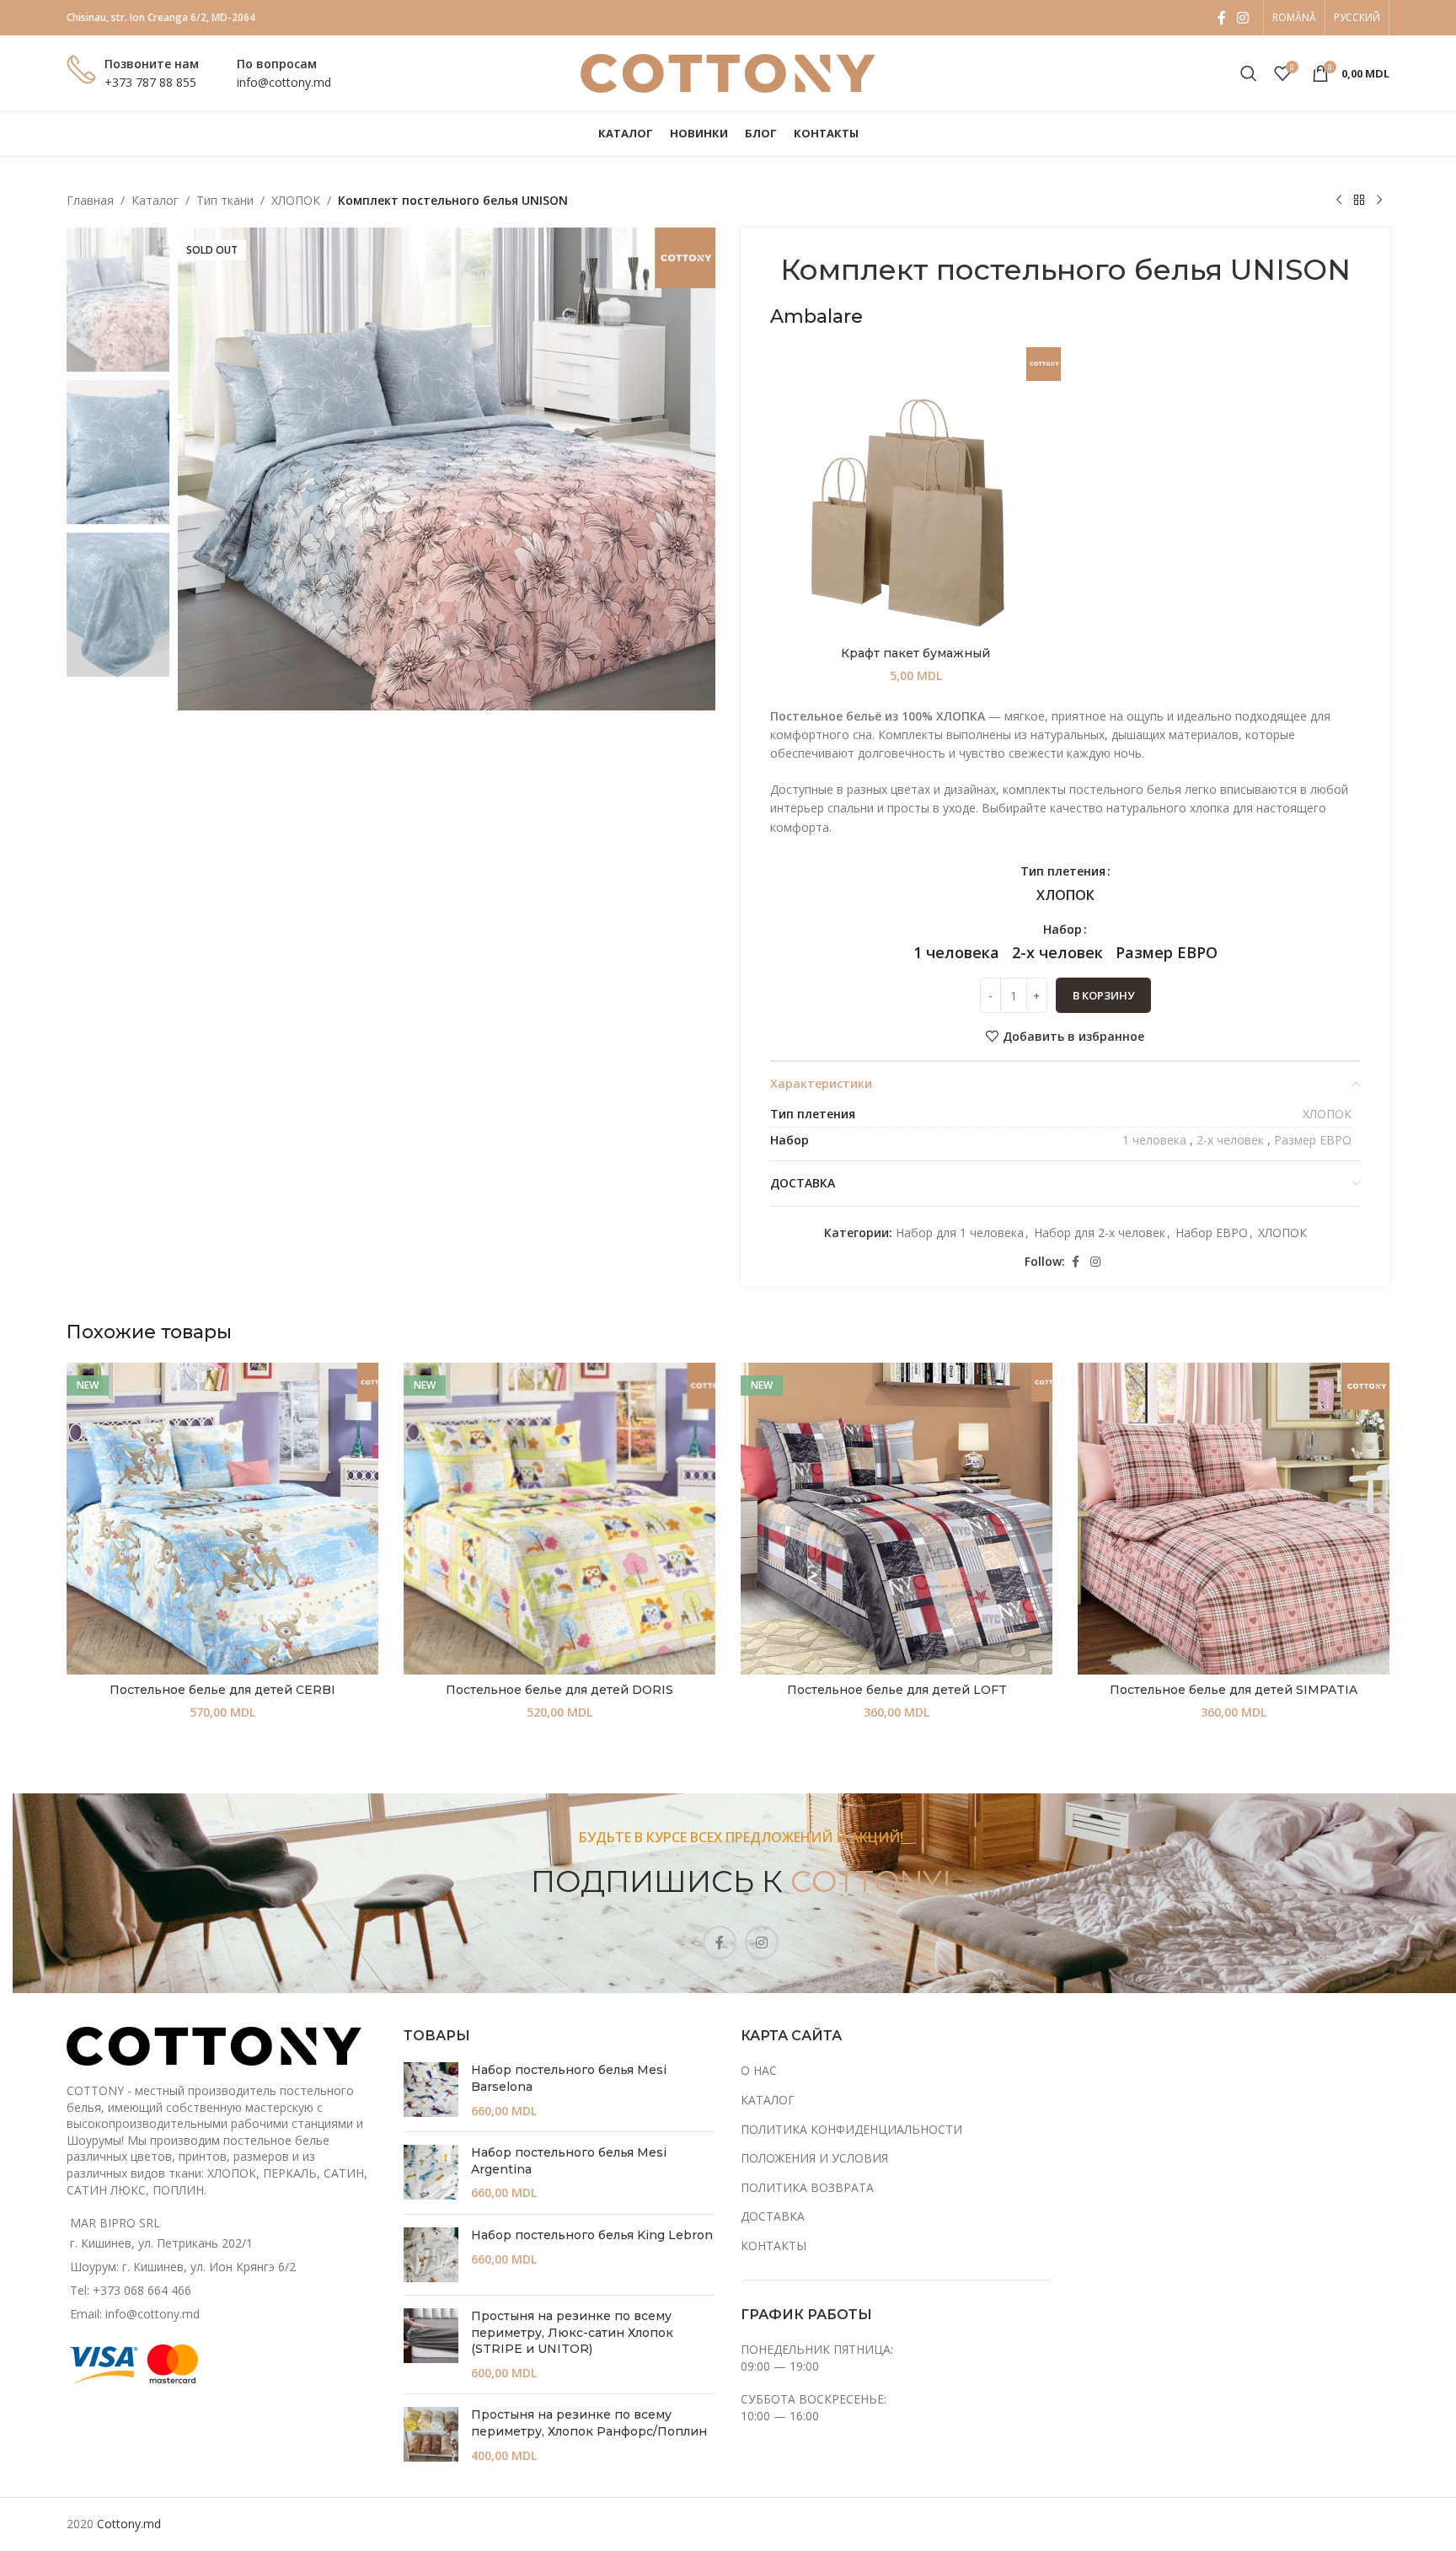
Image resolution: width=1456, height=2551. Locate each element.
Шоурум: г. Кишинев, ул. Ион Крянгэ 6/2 (183, 2267)
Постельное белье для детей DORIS (559, 1690)
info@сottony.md (284, 82)
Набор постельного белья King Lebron (592, 2235)
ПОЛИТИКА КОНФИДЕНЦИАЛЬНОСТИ (851, 2129)
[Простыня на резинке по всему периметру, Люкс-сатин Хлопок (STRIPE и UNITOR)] (431, 2345)
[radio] (1065, 895)
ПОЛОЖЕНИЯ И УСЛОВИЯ (814, 2158)
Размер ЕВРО (1313, 1140)
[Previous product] (1339, 201)
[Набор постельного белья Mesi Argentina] (431, 2173)
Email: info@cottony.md (135, 2314)
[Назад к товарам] (1359, 201)
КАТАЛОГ (768, 2100)
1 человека (1154, 1140)
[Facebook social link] (1222, 18)
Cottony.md (129, 2524)
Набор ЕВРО (1212, 1233)
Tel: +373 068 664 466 (131, 2290)
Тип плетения (1063, 871)
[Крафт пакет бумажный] (915, 493)
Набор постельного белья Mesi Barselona (569, 2078)
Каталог (155, 200)
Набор (1063, 929)
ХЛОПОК (296, 200)
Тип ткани (225, 200)
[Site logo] (728, 72)
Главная (90, 200)
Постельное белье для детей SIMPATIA (1234, 1690)
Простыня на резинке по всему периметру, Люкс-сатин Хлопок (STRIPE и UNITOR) (572, 2332)
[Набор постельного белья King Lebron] (431, 2255)
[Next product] (1379, 201)
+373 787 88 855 (150, 82)
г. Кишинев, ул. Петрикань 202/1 (161, 2243)
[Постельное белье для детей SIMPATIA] (1234, 1519)
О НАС (759, 2070)
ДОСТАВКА (773, 2216)
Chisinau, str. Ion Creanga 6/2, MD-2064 (161, 17)
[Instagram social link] (1243, 18)
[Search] (1249, 73)
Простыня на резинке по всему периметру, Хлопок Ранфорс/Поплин (589, 2423)
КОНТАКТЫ (773, 2246)
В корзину (1103, 995)
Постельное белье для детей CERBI (222, 1690)
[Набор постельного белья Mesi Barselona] (431, 2090)
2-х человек (1230, 1140)
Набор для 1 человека (960, 1233)
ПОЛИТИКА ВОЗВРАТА (807, 2187)
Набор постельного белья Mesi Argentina (569, 2161)
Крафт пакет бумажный (915, 653)
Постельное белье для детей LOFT (897, 1690)
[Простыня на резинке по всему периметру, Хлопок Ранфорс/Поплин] (431, 2435)
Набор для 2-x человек (1100, 1233)
